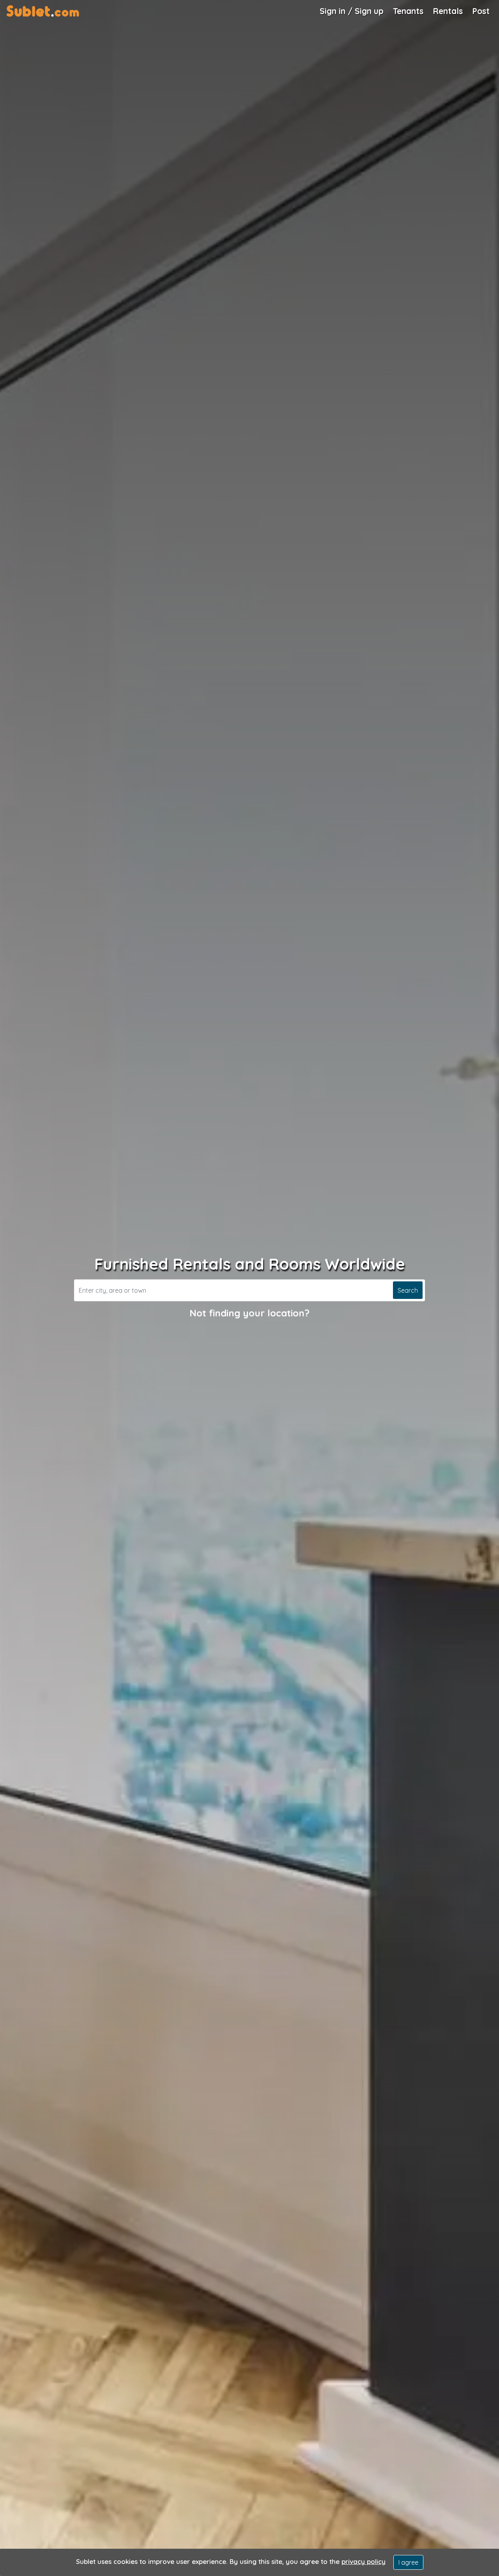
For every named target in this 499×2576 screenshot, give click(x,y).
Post (481, 11)
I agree (408, 2562)
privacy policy (364, 2561)
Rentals (448, 11)
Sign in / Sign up (352, 11)
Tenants (408, 11)
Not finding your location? (249, 1313)
